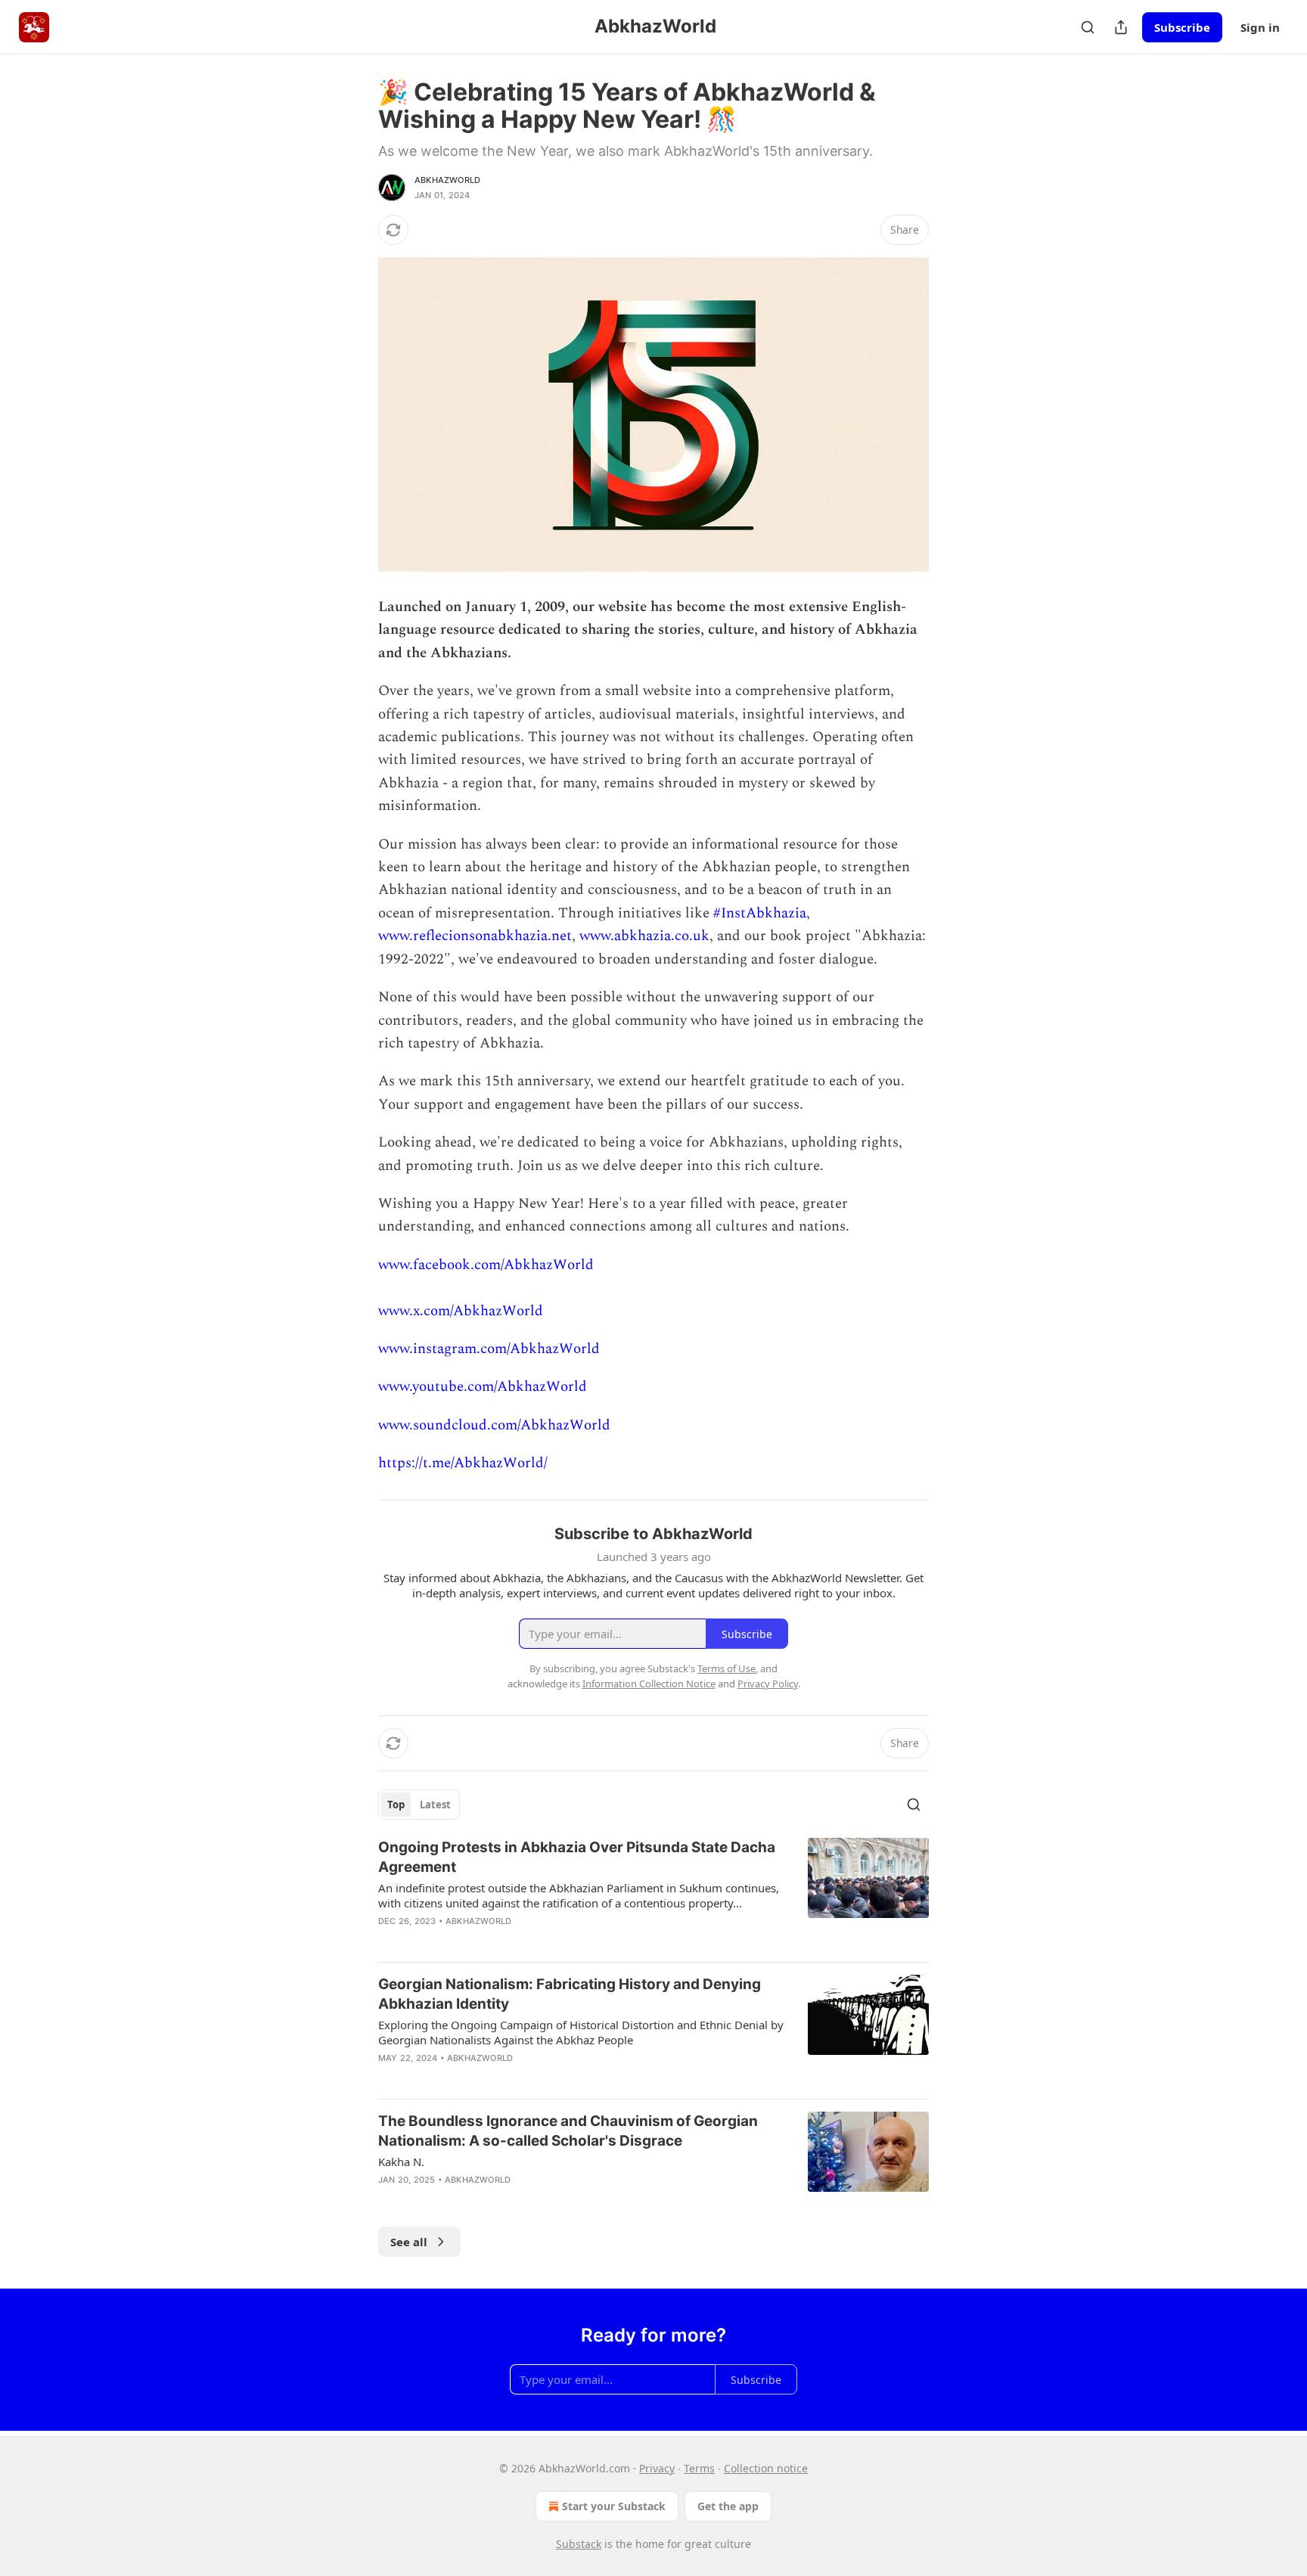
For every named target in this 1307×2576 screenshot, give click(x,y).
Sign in (1260, 27)
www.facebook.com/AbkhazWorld (486, 1265)
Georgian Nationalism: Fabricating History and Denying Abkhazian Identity (570, 1994)
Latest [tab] (435, 1805)
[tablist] (419, 1805)
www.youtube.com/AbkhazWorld (483, 1387)
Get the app (728, 2506)
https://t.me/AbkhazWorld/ (463, 1463)
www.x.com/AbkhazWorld (461, 1311)
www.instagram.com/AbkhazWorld (489, 1349)
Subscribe (1182, 27)
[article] (653, 1894)
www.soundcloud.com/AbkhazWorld (494, 1425)
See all (409, 2242)
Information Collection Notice (649, 1684)
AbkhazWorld (447, 180)
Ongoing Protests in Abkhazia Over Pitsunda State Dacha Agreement (577, 1857)
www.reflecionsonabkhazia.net (475, 936)
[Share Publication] (1121, 27)
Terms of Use (726, 1668)
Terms (699, 2468)
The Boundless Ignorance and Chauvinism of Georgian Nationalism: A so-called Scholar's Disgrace (568, 2131)
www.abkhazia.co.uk (644, 936)
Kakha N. (401, 2162)
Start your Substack (614, 2506)
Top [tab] (396, 1805)
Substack (579, 2544)
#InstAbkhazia (760, 913)
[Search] (1088, 27)
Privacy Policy (768, 1684)
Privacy (657, 2468)
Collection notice (766, 2468)
